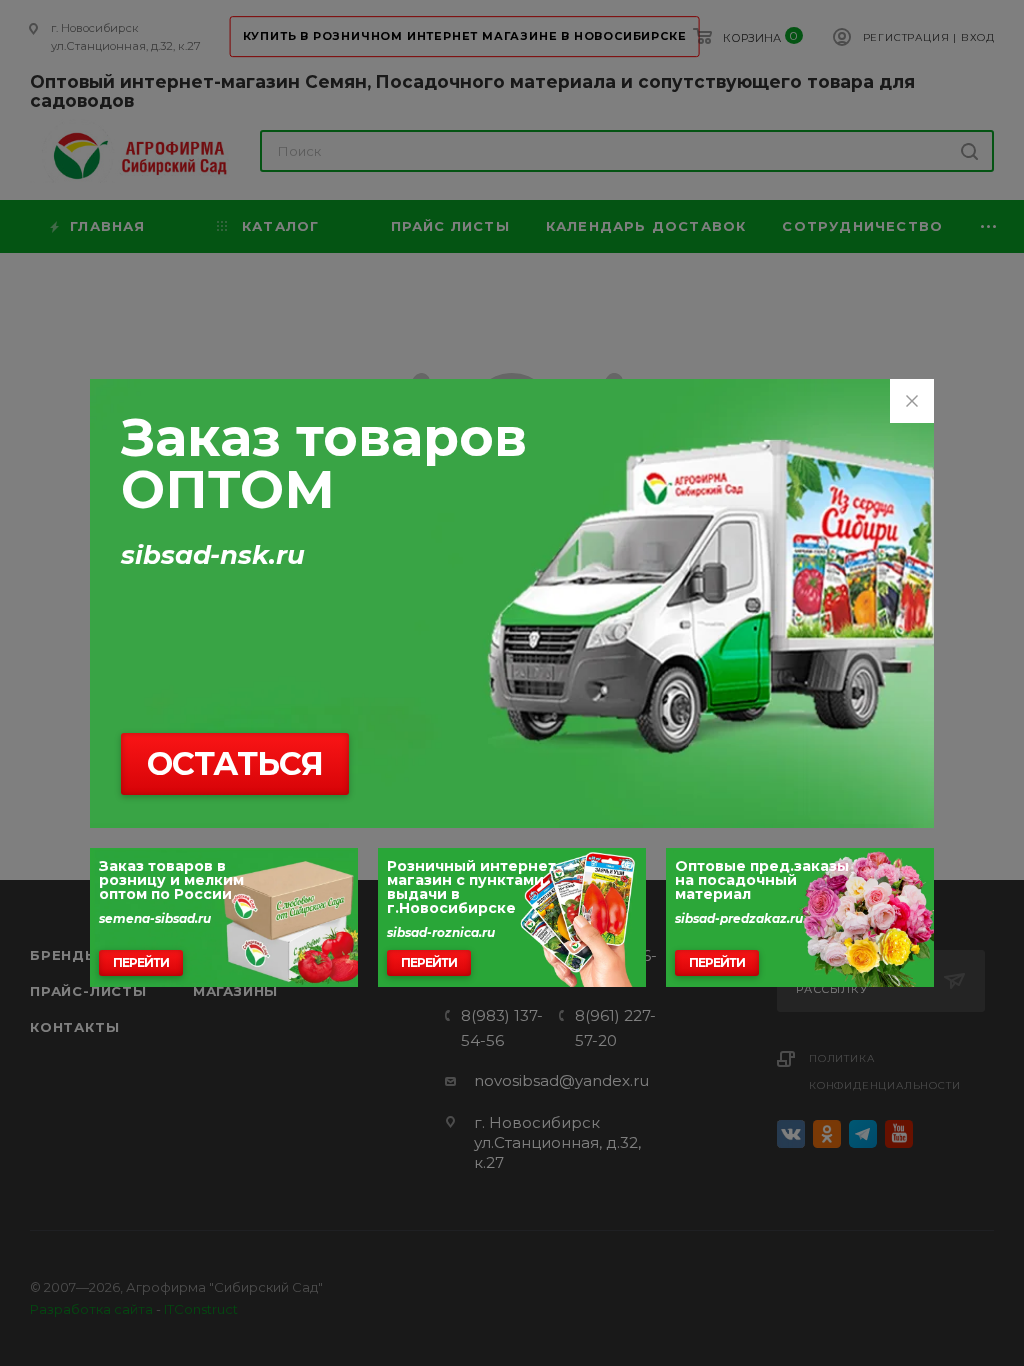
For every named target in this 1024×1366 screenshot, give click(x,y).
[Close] (912, 401)
